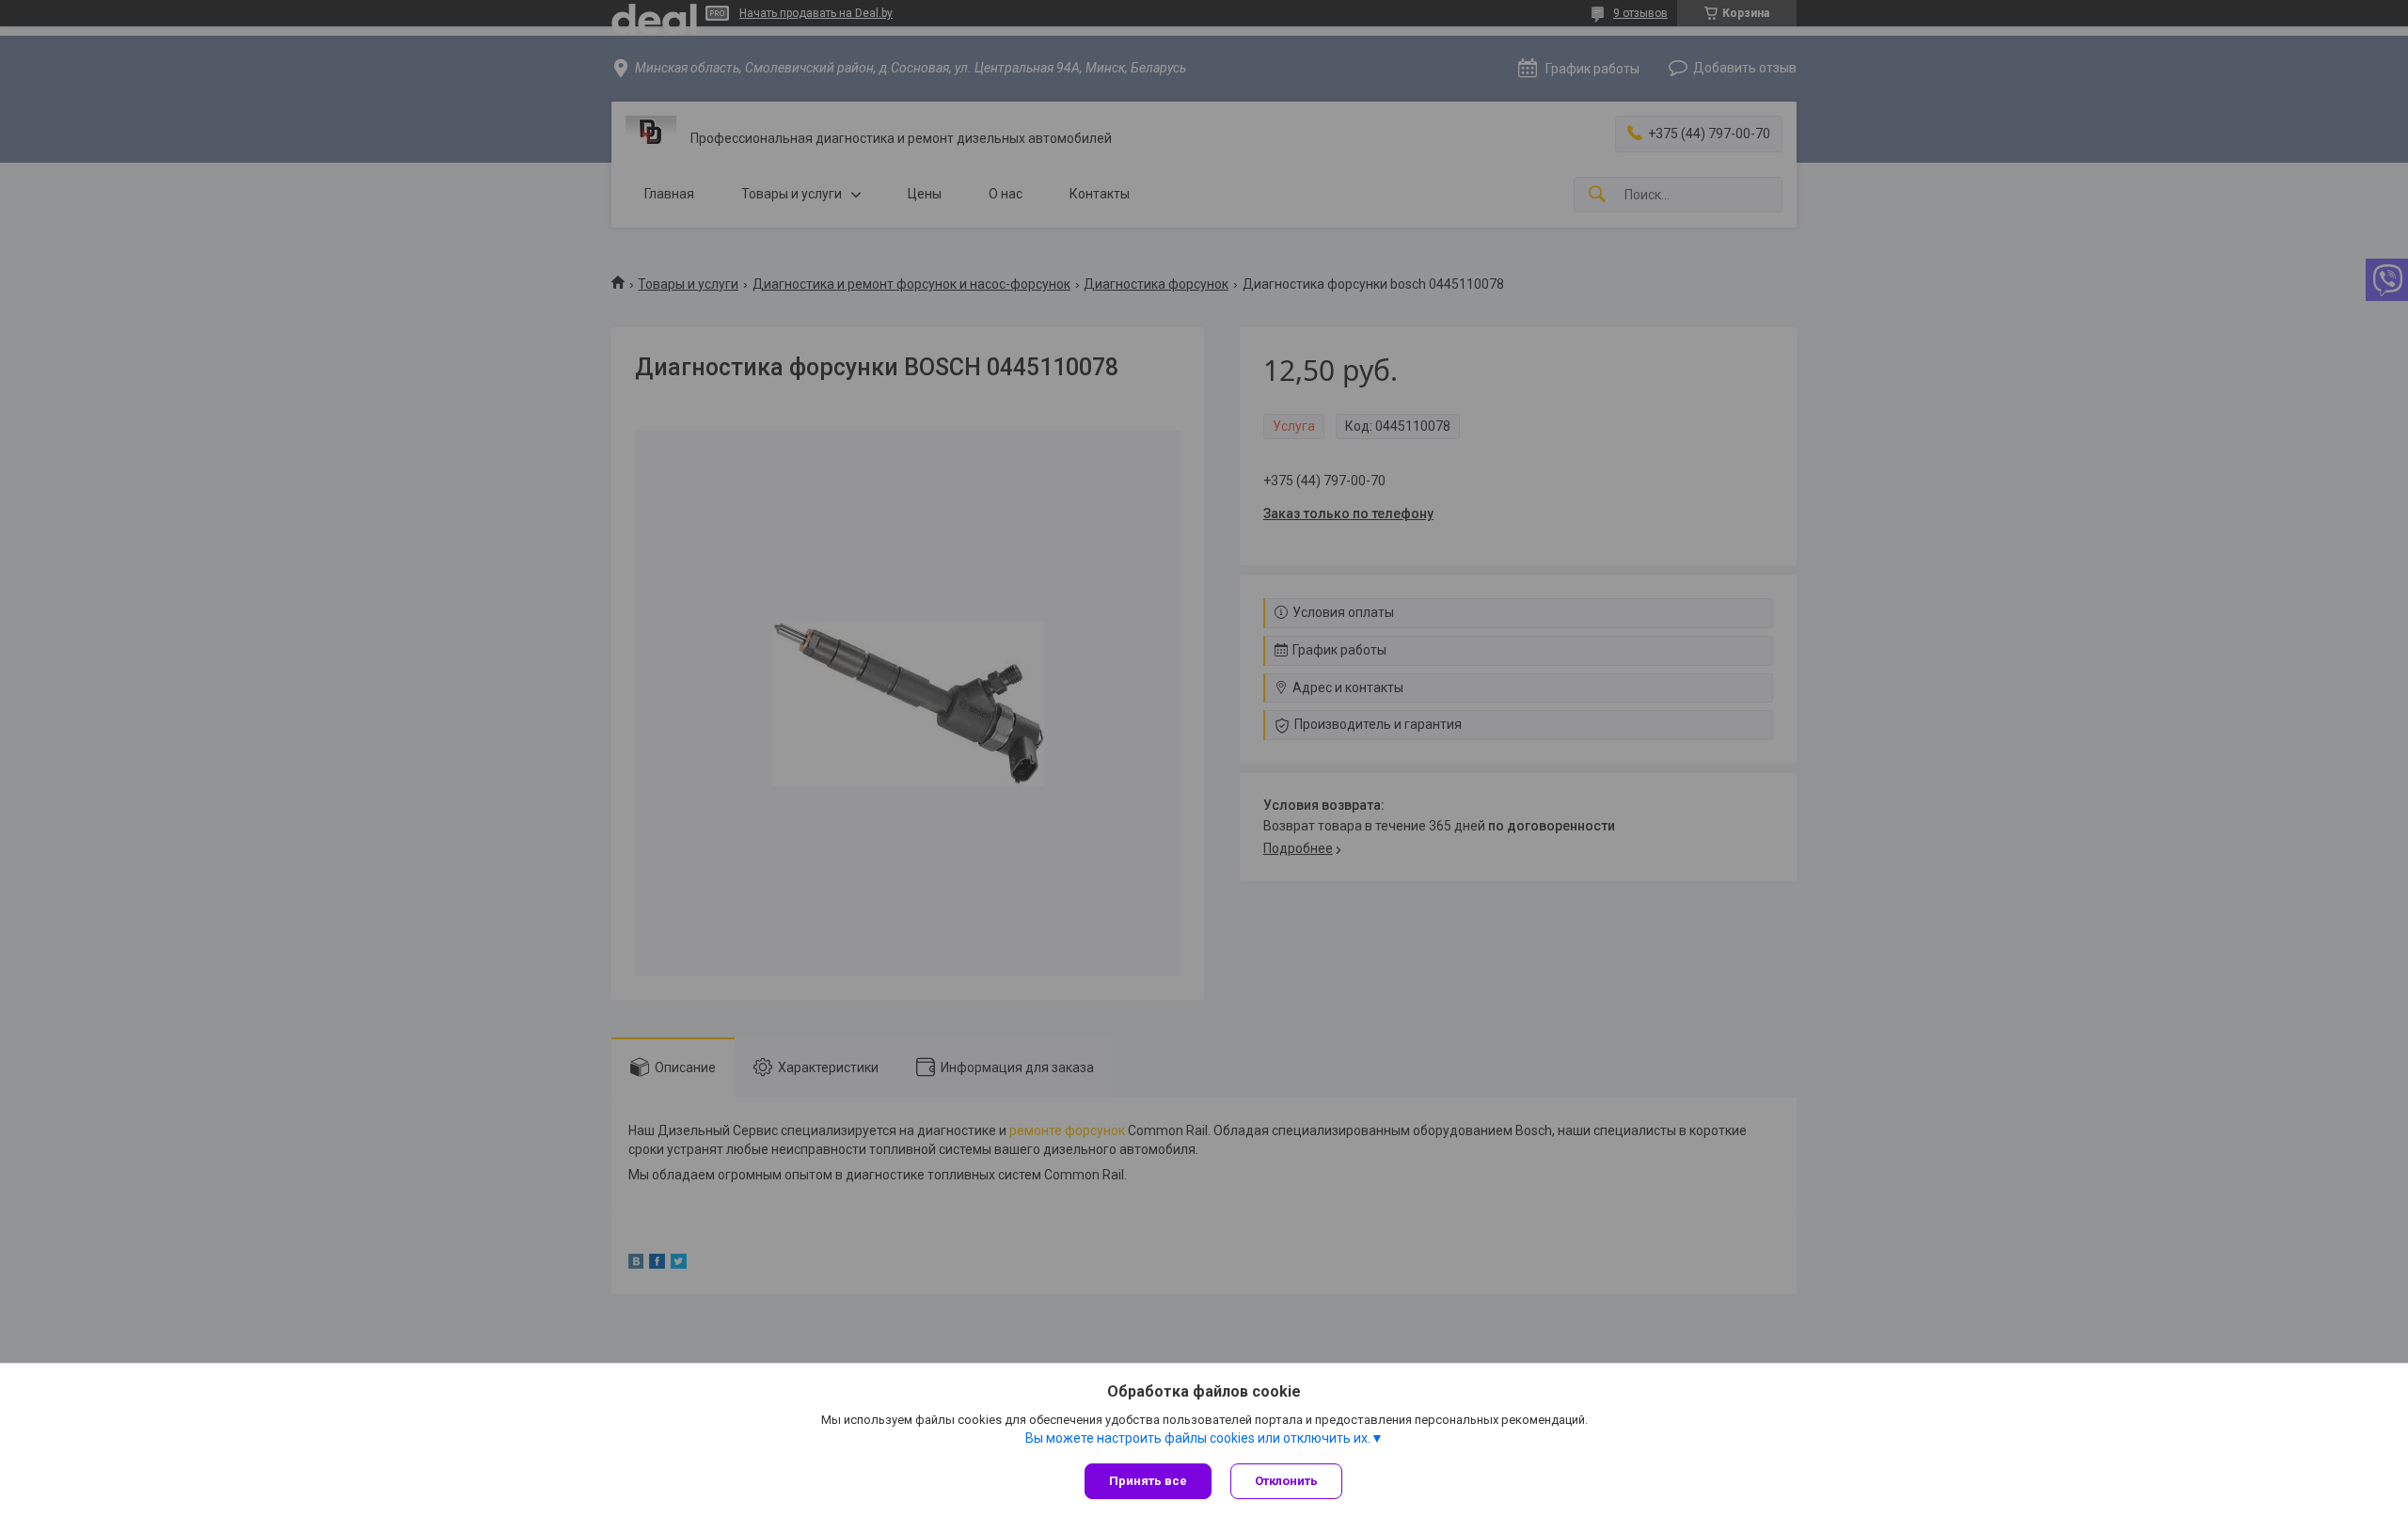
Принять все (1148, 1481)
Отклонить (1286, 1481)
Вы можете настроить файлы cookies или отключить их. (1198, 1438)
